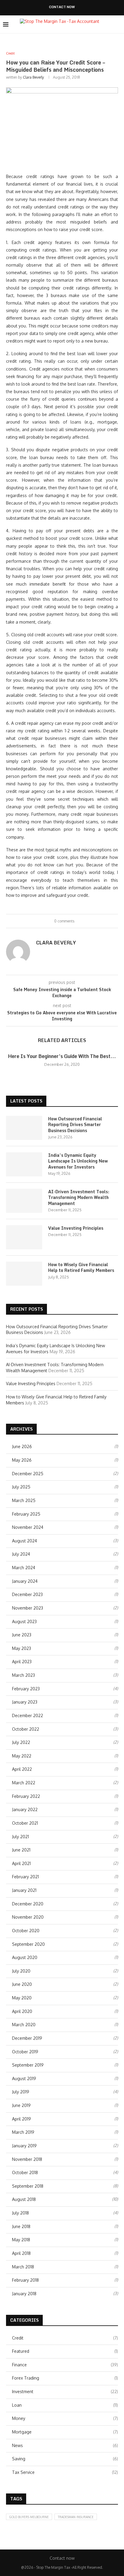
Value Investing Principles (76, 1228)
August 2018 (24, 2199)
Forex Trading (65, 2378)
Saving (65, 2459)
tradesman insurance (76, 2517)
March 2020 (24, 2025)
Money (65, 2418)
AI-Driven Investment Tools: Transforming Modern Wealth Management (79, 1198)
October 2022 (26, 1729)
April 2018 (21, 2253)
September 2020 (28, 1944)
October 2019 (25, 2052)
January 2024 (25, 1581)
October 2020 (26, 1931)
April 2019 (22, 2119)
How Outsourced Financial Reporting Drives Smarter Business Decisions (75, 1125)
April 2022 (22, 1769)
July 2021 (20, 1837)
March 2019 (23, 2132)
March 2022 (24, 1783)
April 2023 (22, 1662)
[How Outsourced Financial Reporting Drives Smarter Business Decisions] (24, 1128)
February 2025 (26, 1514)
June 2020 (22, 1984)
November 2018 (27, 2159)
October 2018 (25, 2172)
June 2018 (21, 2226)
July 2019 (21, 2092)
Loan (65, 2405)
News (65, 2445)
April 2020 (22, 2011)
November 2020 (28, 1917)
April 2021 (21, 1863)
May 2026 (22, 1460)
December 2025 (28, 1474)
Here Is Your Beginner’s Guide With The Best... (62, 1056)
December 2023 (27, 1594)
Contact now (62, 7)
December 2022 (28, 1715)
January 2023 (25, 1702)
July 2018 (20, 2213)
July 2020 (21, 1971)
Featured (65, 2351)
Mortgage (65, 2432)
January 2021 (24, 1890)
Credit (65, 2338)
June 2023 (22, 1635)
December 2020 (28, 1904)
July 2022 (21, 1742)
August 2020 (25, 1957)
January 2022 (25, 1809)
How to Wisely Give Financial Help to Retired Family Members (81, 1268)
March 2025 (24, 1500)
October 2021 (25, 1823)
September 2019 (28, 2065)
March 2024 (24, 1568)
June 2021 (21, 1850)
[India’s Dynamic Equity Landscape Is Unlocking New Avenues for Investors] (24, 1164)
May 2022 (22, 1756)
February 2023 (26, 1689)
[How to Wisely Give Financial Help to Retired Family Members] (24, 1274)
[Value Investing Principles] (24, 1237)
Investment (65, 2391)
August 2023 (24, 1621)
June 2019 (21, 2105)
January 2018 (24, 2294)
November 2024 (28, 1527)
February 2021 (25, 1877)
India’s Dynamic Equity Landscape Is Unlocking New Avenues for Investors (78, 1161)
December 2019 (27, 2038)
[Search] (118, 24)
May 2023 (22, 1648)
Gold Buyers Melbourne (29, 2517)
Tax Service (65, 2472)
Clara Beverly (33, 77)
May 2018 (21, 2240)
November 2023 (28, 1608)
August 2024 (25, 1541)
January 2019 (24, 2146)
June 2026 (22, 1446)
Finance (65, 2365)
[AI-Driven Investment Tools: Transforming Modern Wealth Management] (24, 1201)
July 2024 (21, 1554)
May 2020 (22, 1998)
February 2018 (25, 2280)
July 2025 (21, 1487)
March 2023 (23, 1675)
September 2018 (28, 2186)
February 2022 (26, 1796)
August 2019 (24, 2078)
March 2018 (23, 2267)
